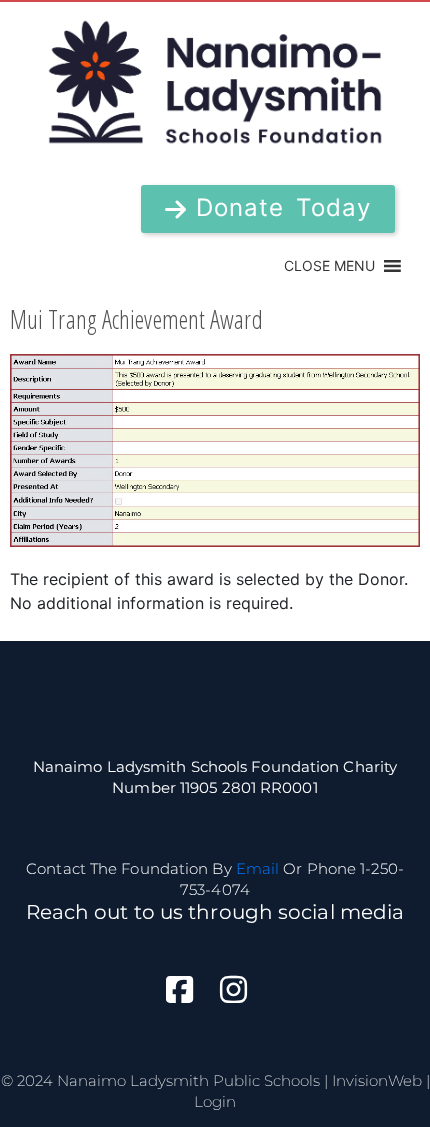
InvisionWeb (377, 1080)
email (258, 868)
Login (215, 1101)
